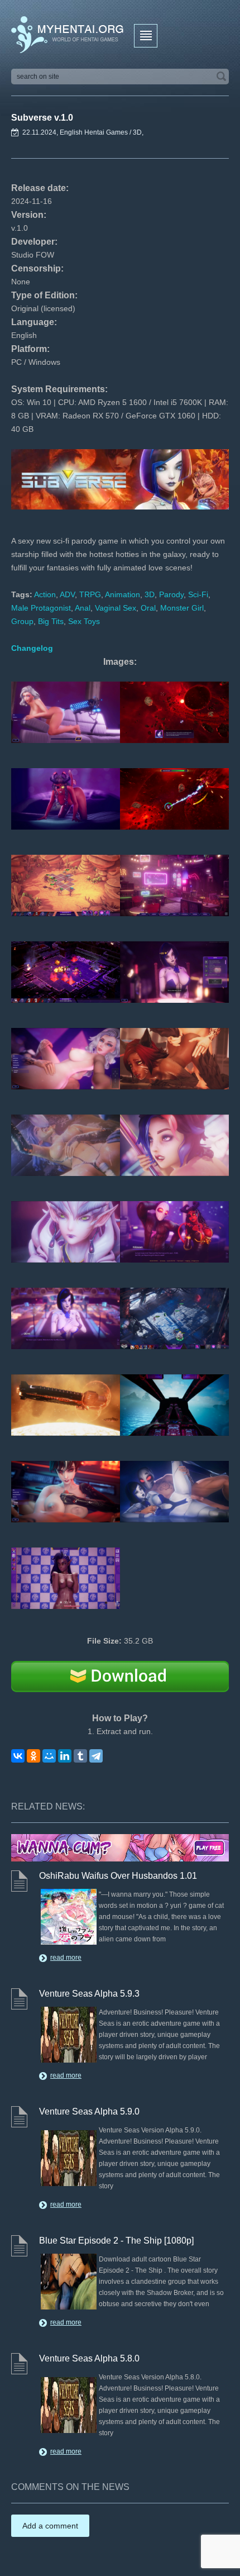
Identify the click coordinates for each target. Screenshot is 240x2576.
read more (66, 1958)
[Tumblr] (80, 1756)
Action (45, 594)
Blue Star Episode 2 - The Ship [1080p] (116, 2241)
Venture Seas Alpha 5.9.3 (89, 1994)
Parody (171, 594)
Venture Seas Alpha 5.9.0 (89, 2111)
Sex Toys (84, 621)
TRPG (90, 594)
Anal (83, 608)
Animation (123, 594)
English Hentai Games (94, 132)
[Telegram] (96, 1756)
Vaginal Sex (116, 608)
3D (137, 132)
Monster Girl (182, 608)
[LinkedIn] (65, 1756)
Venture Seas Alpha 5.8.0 (89, 2358)
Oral (148, 608)
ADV (67, 594)
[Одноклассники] (33, 1756)
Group (22, 621)
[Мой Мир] (49, 1756)
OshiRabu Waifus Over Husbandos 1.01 (118, 1876)
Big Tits (51, 621)
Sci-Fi (198, 594)
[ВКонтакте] (18, 1756)
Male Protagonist (41, 608)
